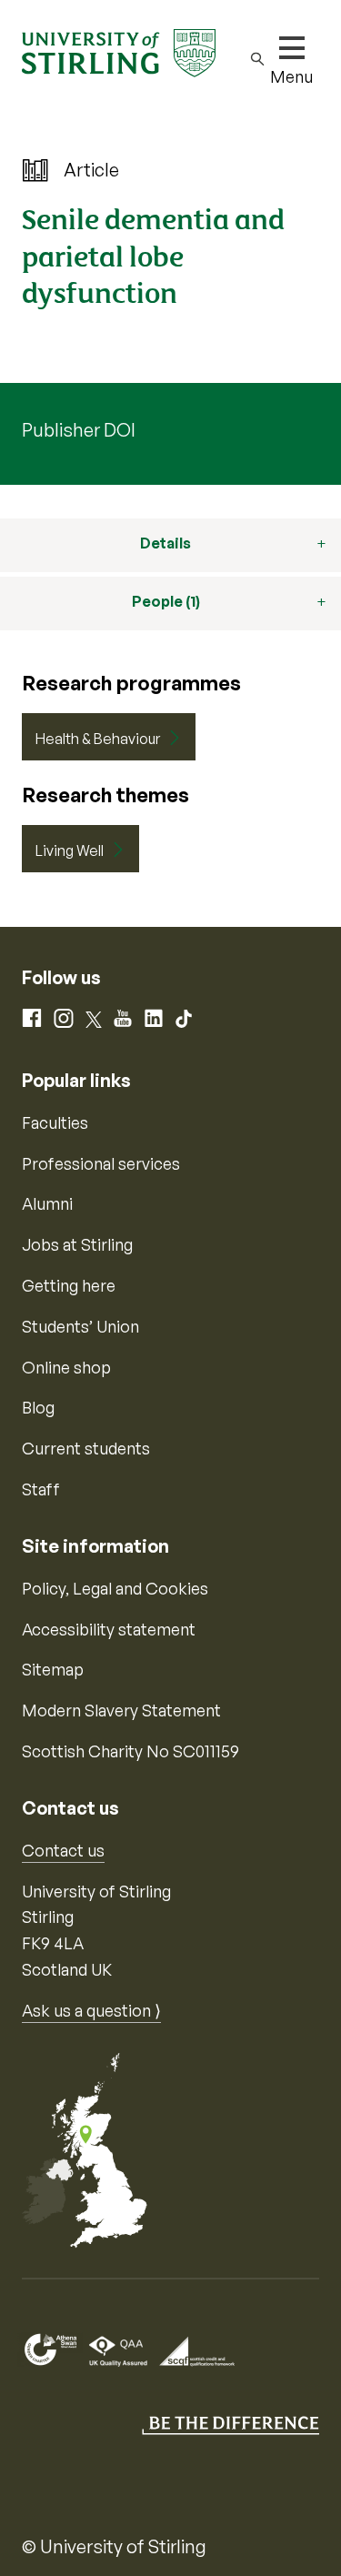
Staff (41, 1489)
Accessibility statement (109, 1629)
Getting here (69, 1285)
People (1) (166, 601)
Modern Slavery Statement (121, 1710)
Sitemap (53, 1669)
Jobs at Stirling (77, 1244)
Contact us (63, 1850)
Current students (86, 1448)
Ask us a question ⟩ (91, 2010)
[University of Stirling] (119, 51)
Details (165, 543)
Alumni (47, 1203)
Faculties (55, 1122)
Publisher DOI (79, 430)
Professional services (101, 1163)
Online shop (66, 1367)
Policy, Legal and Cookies (115, 1588)
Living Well (70, 850)
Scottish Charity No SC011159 (130, 1751)
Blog (38, 1407)
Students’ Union (80, 1326)
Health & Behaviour (98, 739)
